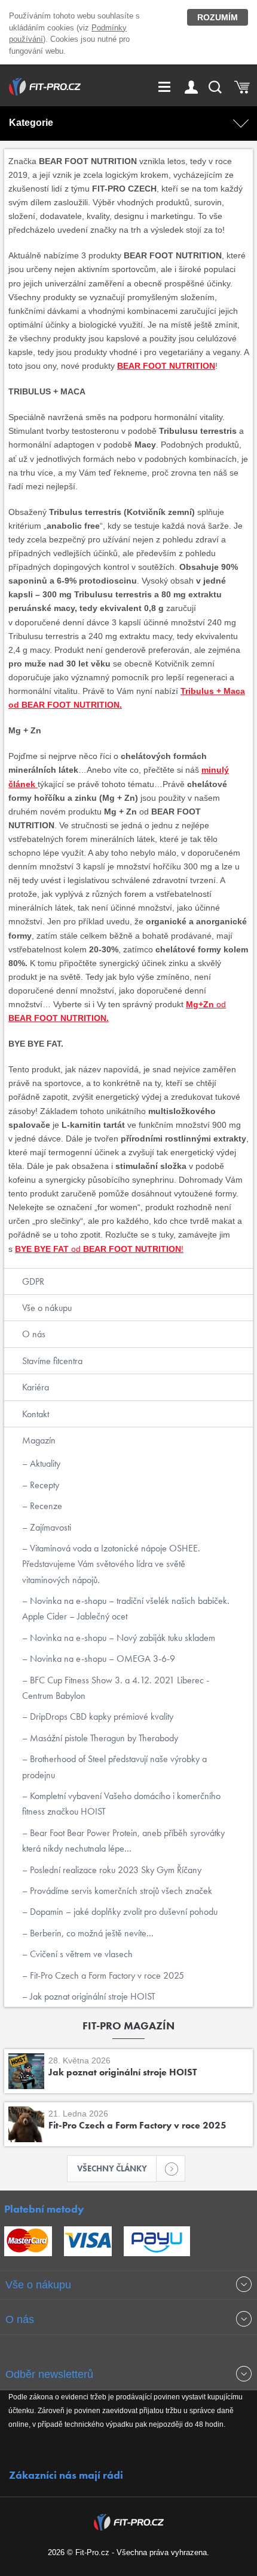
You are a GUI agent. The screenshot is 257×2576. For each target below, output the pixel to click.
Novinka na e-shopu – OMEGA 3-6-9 (101, 1659)
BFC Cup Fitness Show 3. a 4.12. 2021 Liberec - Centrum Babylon (116, 1688)
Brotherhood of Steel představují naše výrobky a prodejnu (114, 1767)
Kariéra (36, 1387)
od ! (126, 1249)
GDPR (33, 1281)
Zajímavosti (49, 1527)
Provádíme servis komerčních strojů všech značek (120, 1891)
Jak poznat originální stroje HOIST (91, 1996)
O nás (34, 1334)
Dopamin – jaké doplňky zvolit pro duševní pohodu (123, 1912)
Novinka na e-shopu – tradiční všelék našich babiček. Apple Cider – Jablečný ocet (126, 1608)
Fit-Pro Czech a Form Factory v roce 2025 (106, 1975)
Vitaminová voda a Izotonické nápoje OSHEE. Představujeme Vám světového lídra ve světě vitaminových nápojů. (111, 1564)
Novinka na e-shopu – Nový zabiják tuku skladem (121, 1638)
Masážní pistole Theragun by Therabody (103, 1738)
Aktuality (44, 1463)
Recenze (45, 1506)
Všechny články (112, 2168)
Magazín (39, 1440)
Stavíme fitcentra (52, 1361)
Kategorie (31, 123)
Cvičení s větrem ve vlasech (80, 1954)
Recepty (43, 1485)
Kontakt (36, 1414)
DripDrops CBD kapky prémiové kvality (100, 1716)
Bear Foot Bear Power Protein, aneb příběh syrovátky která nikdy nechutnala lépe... (123, 1841)
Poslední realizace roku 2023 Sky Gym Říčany (114, 1870)
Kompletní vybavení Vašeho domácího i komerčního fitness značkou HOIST (121, 1804)
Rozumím (218, 17)
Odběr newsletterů (49, 2374)
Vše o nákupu (47, 1308)
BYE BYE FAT (42, 1249)
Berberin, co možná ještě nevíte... (91, 1933)
